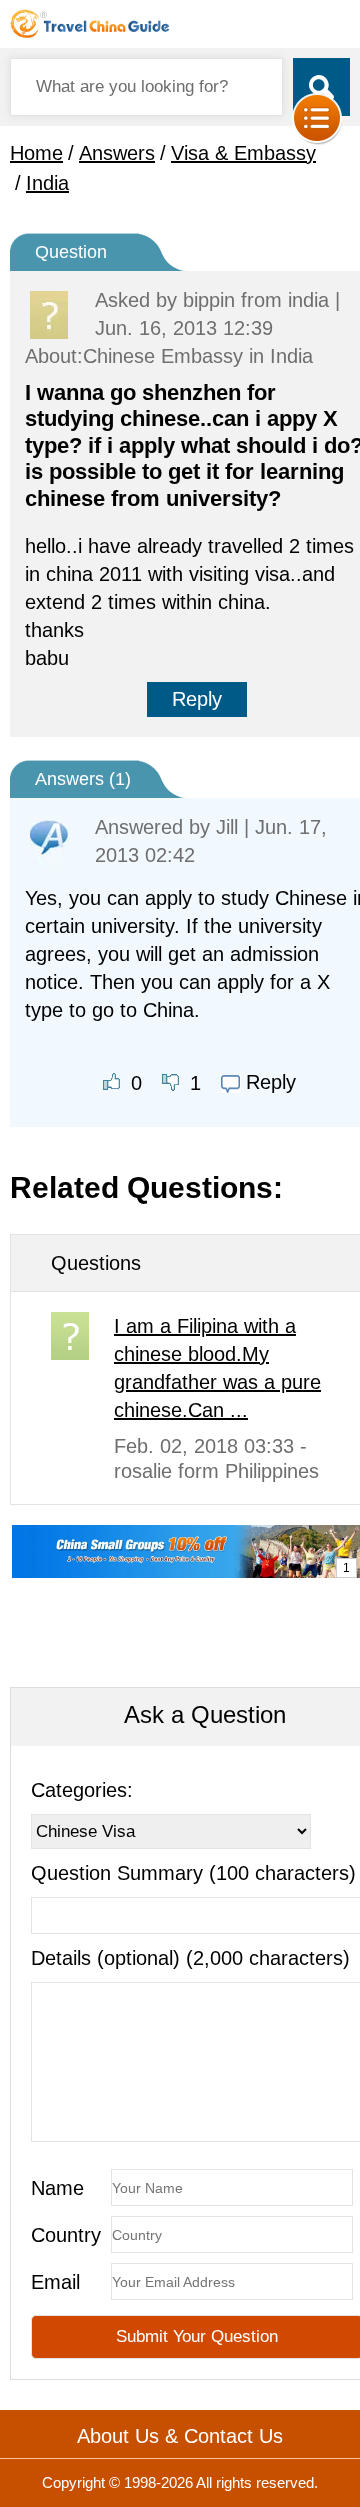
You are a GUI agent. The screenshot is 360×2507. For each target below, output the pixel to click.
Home (36, 153)
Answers (117, 153)
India (47, 183)
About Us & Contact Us (180, 2436)
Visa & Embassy (243, 153)
